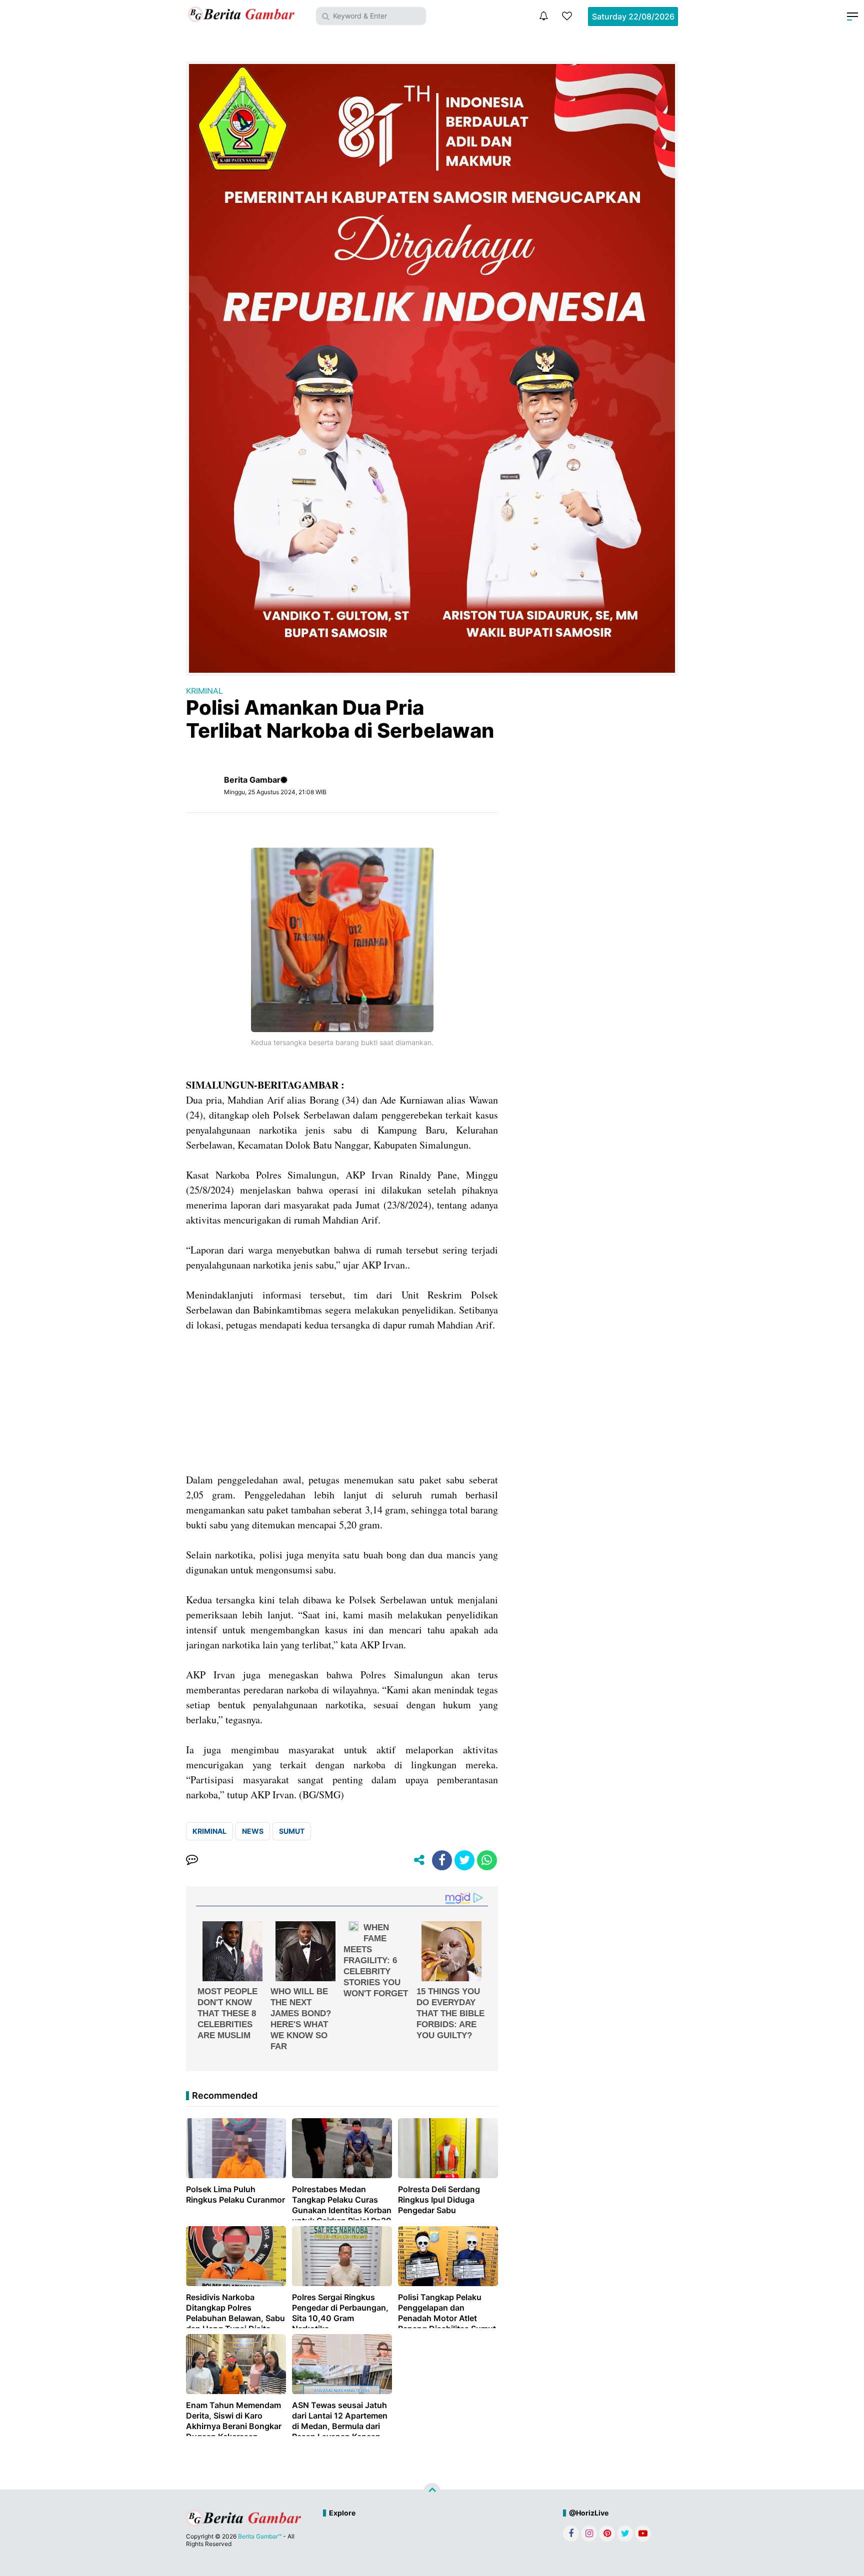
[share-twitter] (464, 1860)
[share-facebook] (442, 1860)
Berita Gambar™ (260, 2536)
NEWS (253, 1831)
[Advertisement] (342, 1402)
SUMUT (292, 1831)
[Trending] (567, 16)
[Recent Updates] (543, 16)
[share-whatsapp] (487, 1860)
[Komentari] (192, 1860)
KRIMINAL (204, 691)
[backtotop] (432, 2491)
